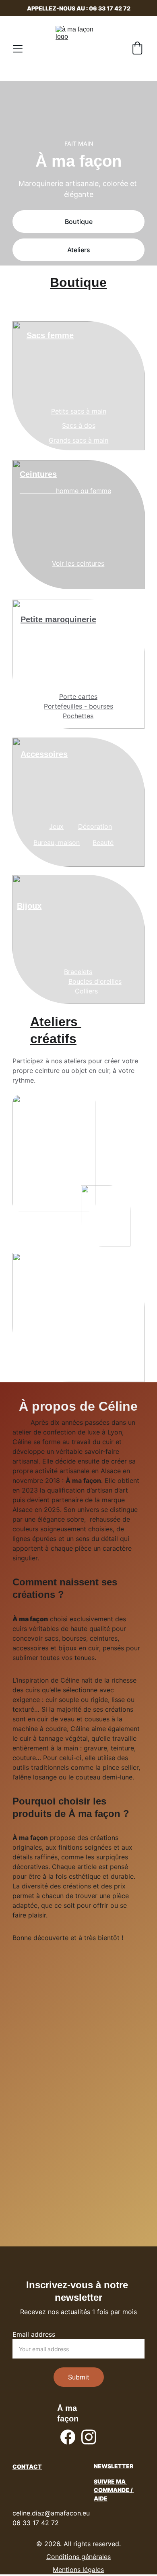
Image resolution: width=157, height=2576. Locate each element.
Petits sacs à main (79, 411)
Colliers (86, 991)
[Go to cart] (137, 49)
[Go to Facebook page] (68, 2437)
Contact (27, 2466)
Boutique (79, 222)
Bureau (44, 843)
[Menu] (18, 49)
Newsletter (114, 2466)
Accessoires (44, 754)
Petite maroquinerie (58, 619)
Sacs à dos (79, 425)
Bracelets (78, 972)
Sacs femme (50, 335)
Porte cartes (78, 696)
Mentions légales (78, 2570)
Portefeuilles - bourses (78, 706)
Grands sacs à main (78, 440)
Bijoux (29, 906)
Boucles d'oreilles (95, 981)
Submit (79, 2377)
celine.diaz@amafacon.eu (51, 2513)
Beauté (103, 843)
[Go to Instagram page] (89, 2437)
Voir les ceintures (78, 563)
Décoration (95, 826)
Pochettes (78, 716)
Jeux (56, 826)
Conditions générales (78, 2557)
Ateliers (79, 250)
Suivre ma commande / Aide (114, 2490)
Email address (34, 2334)
